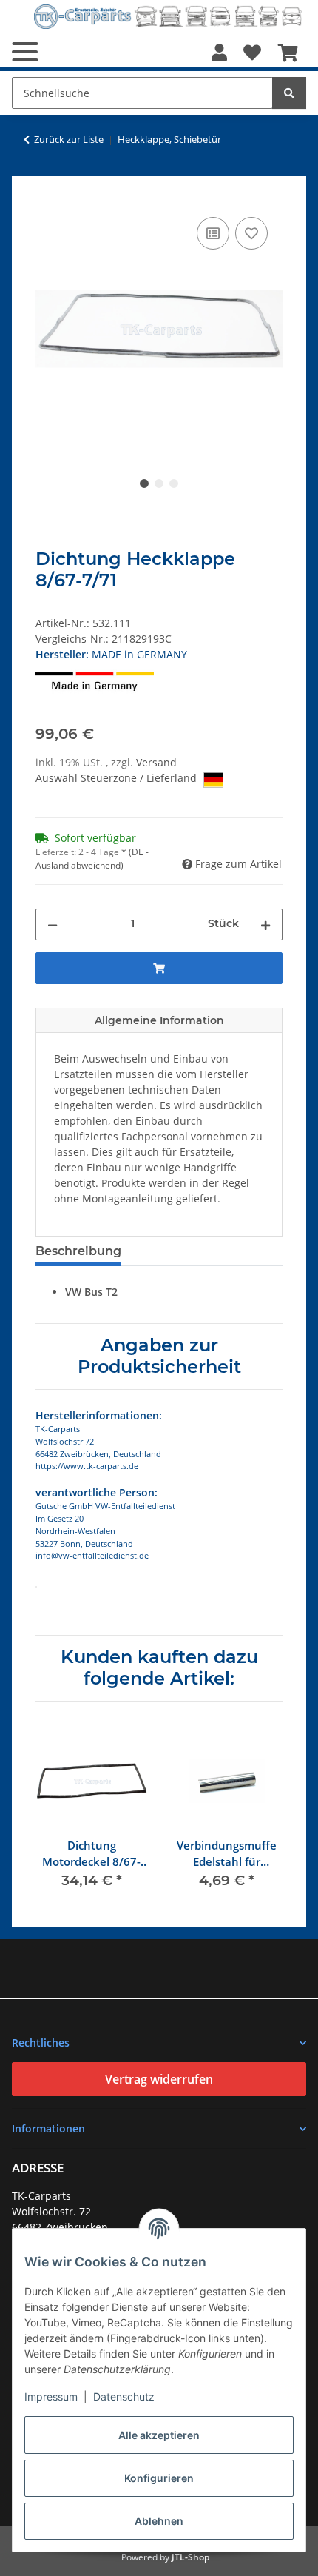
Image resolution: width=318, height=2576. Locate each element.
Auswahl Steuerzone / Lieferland (118, 778)
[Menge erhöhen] (265, 924)
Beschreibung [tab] (78, 1251)
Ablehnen (159, 2521)
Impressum (51, 2396)
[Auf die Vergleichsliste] (213, 233)
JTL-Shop (190, 2557)
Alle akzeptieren (159, 2435)
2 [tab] (159, 484)
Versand (156, 762)
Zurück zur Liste (69, 139)
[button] (219, 53)
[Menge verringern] (53, 924)
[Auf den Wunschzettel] (251, 233)
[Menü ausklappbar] (25, 52)
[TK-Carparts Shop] (168, 17)
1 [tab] (144, 484)
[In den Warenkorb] (47, 197)
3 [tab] (174, 484)
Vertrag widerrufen (159, 2079)
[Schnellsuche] (289, 93)
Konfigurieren (159, 2478)
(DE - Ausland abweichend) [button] (92, 859)
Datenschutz (124, 2396)
